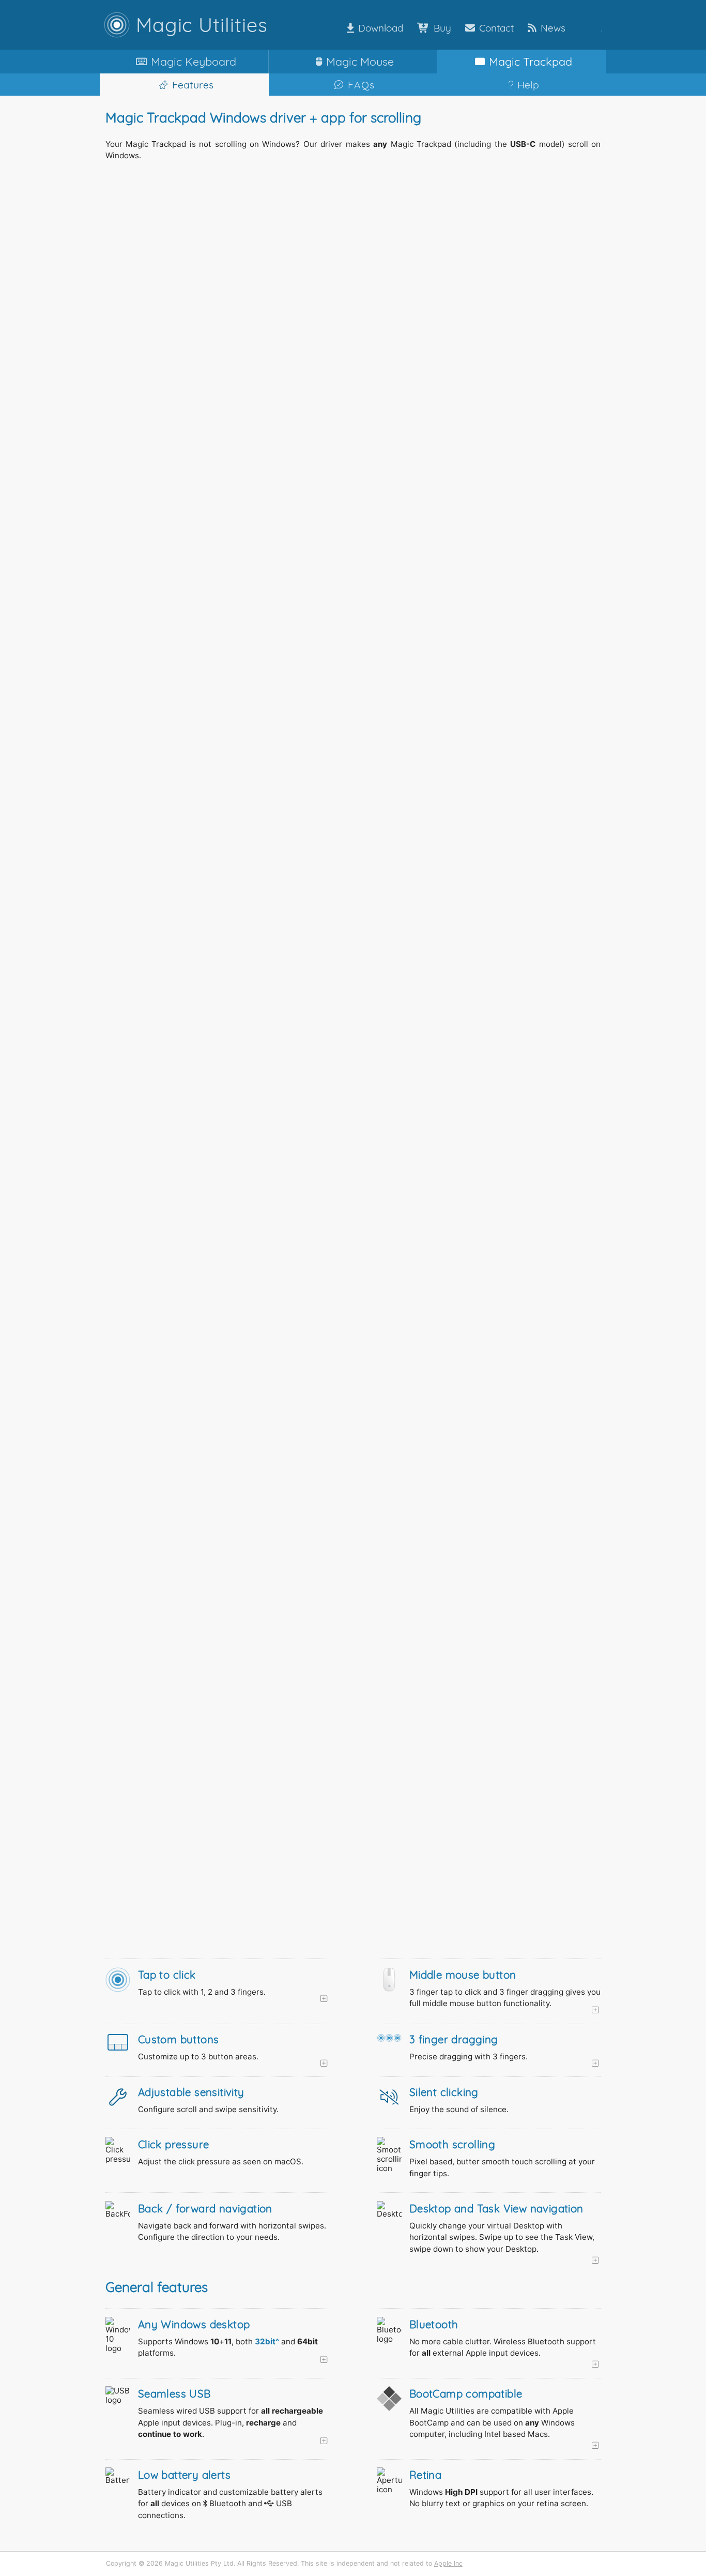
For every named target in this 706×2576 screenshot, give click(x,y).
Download (381, 28)
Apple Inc (448, 2563)
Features (193, 85)
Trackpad (531, 61)
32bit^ (267, 2341)
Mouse (360, 61)
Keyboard (194, 61)
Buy (442, 28)
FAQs (361, 85)
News (553, 28)
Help (528, 85)
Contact (496, 28)
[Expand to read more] (234, 1999)
